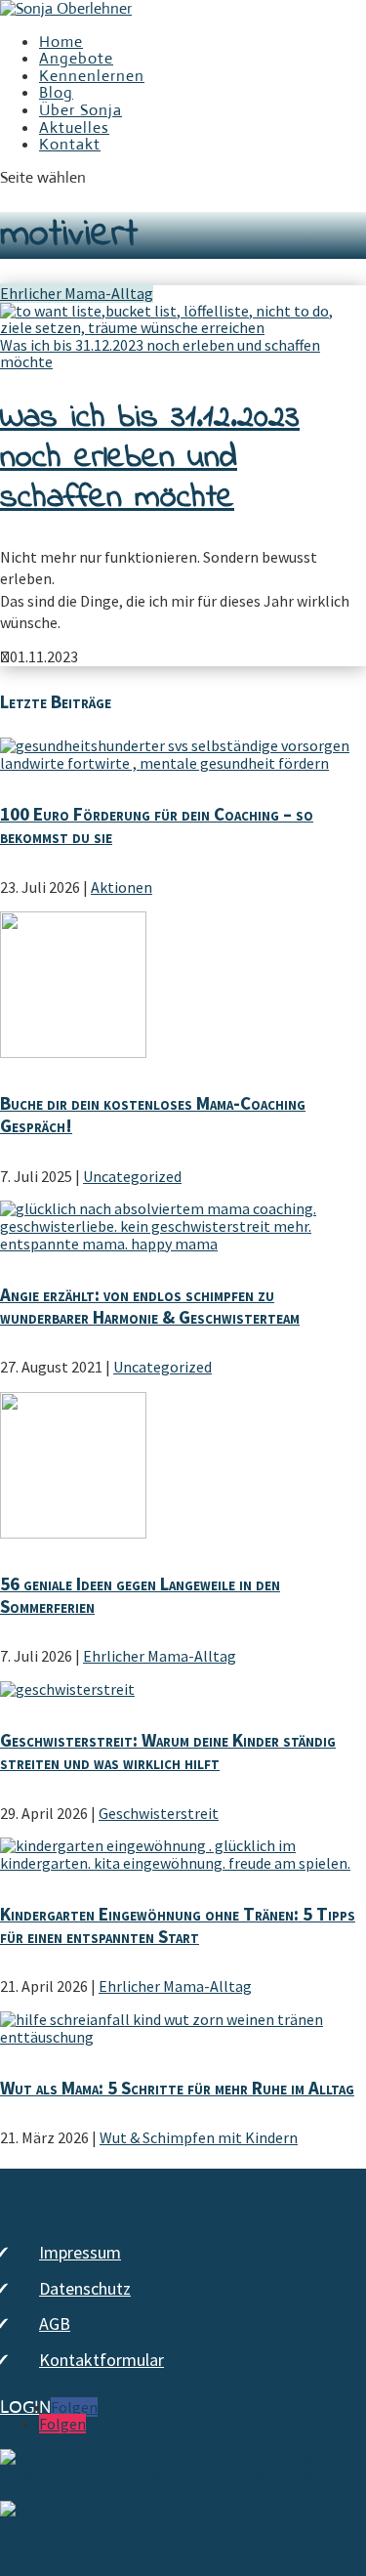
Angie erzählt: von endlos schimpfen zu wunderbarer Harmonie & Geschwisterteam (150, 1306)
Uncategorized (132, 1176)
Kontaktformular (102, 2360)
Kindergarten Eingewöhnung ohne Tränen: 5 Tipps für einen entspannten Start (178, 1925)
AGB (55, 2323)
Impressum (80, 2252)
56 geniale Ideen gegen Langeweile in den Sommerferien (140, 1595)
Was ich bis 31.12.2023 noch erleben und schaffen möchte (160, 354)
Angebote (76, 58)
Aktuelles (74, 127)
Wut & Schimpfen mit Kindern (199, 2137)
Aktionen (122, 887)
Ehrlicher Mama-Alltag (77, 293)
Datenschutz (85, 2288)
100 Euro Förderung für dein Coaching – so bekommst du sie (157, 825)
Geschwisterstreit (159, 1813)
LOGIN (25, 2408)
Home (61, 42)
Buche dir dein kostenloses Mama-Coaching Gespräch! (153, 1114)
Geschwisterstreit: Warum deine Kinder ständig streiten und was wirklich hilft (168, 1751)
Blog (56, 92)
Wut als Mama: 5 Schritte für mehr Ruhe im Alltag (177, 2088)
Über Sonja (81, 110)
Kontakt (70, 144)
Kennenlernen (92, 76)
